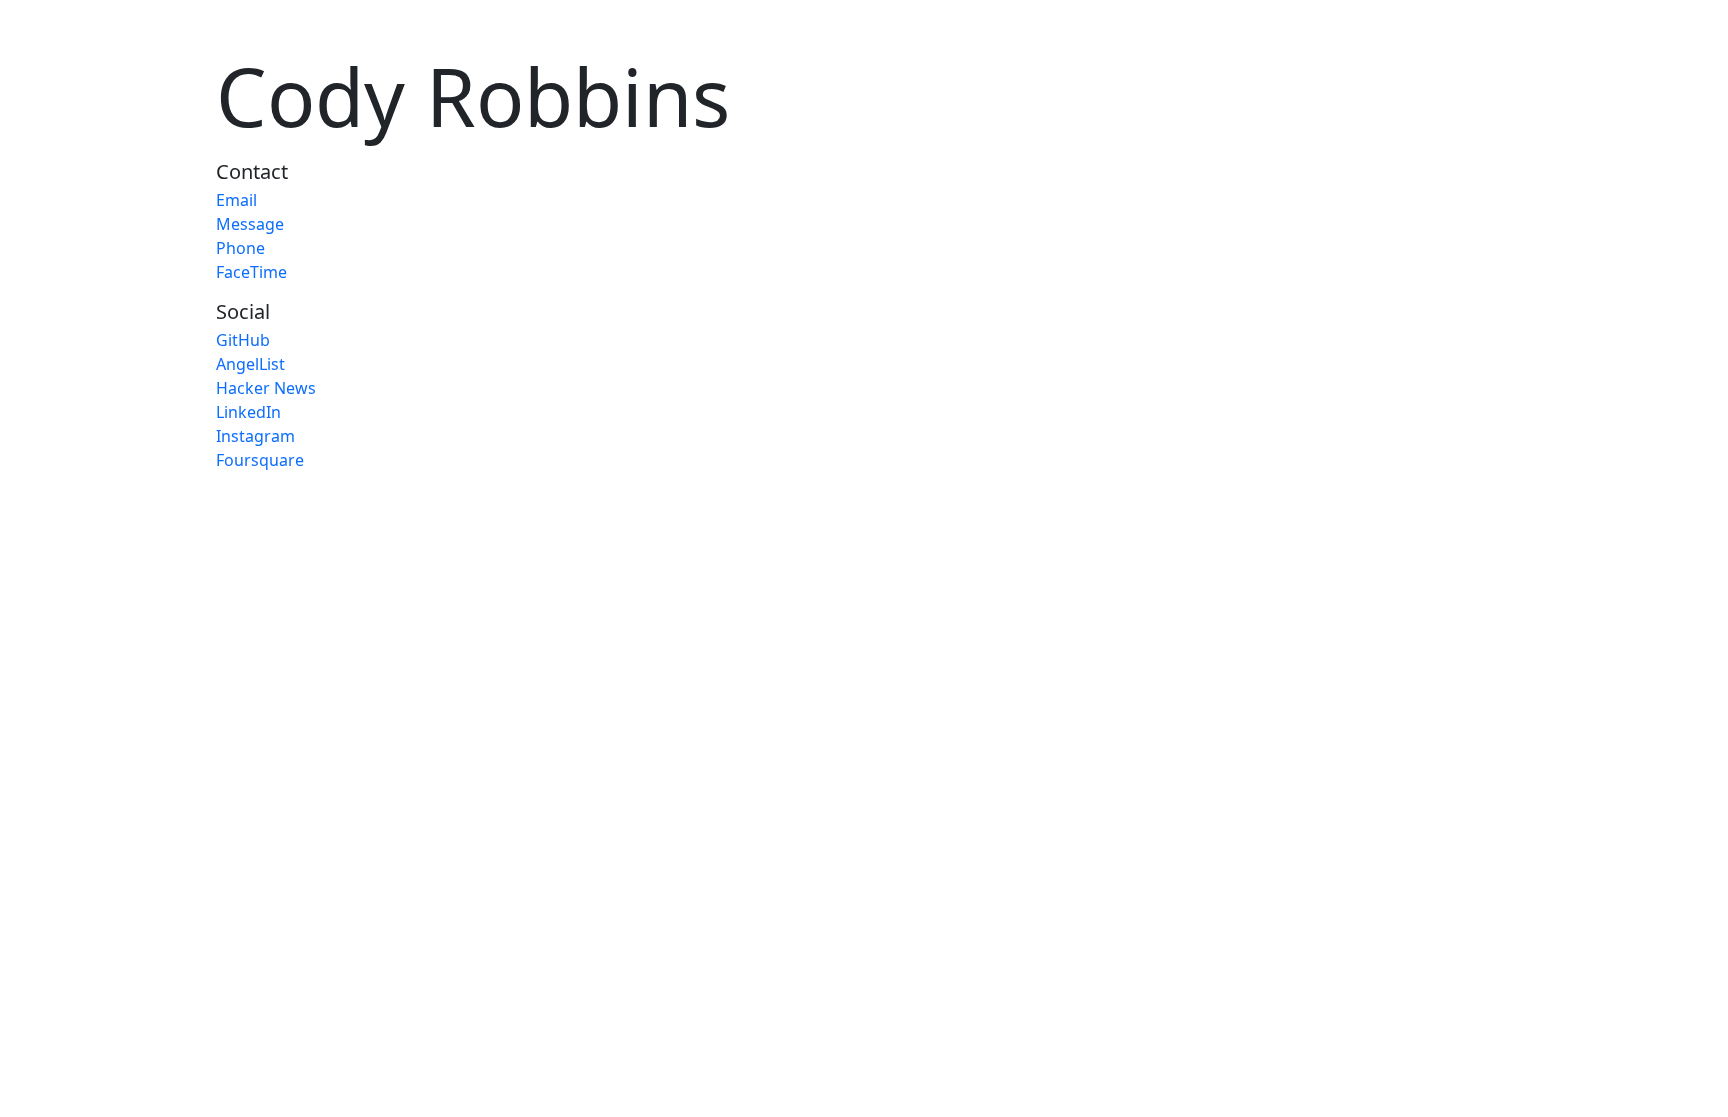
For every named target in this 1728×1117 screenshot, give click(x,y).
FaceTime (251, 272)
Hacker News (266, 388)
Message (250, 224)
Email (236, 200)
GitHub (243, 340)
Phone (240, 248)
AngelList (250, 364)
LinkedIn (248, 412)
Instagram (255, 436)
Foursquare (260, 460)
